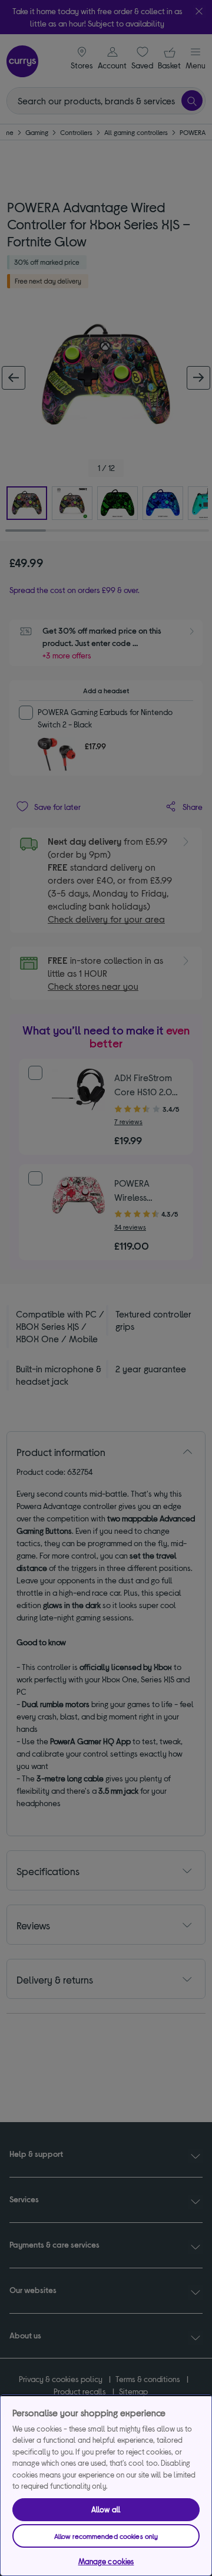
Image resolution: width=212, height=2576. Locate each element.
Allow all (106, 2509)
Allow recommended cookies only (106, 2536)
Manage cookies (106, 2561)
